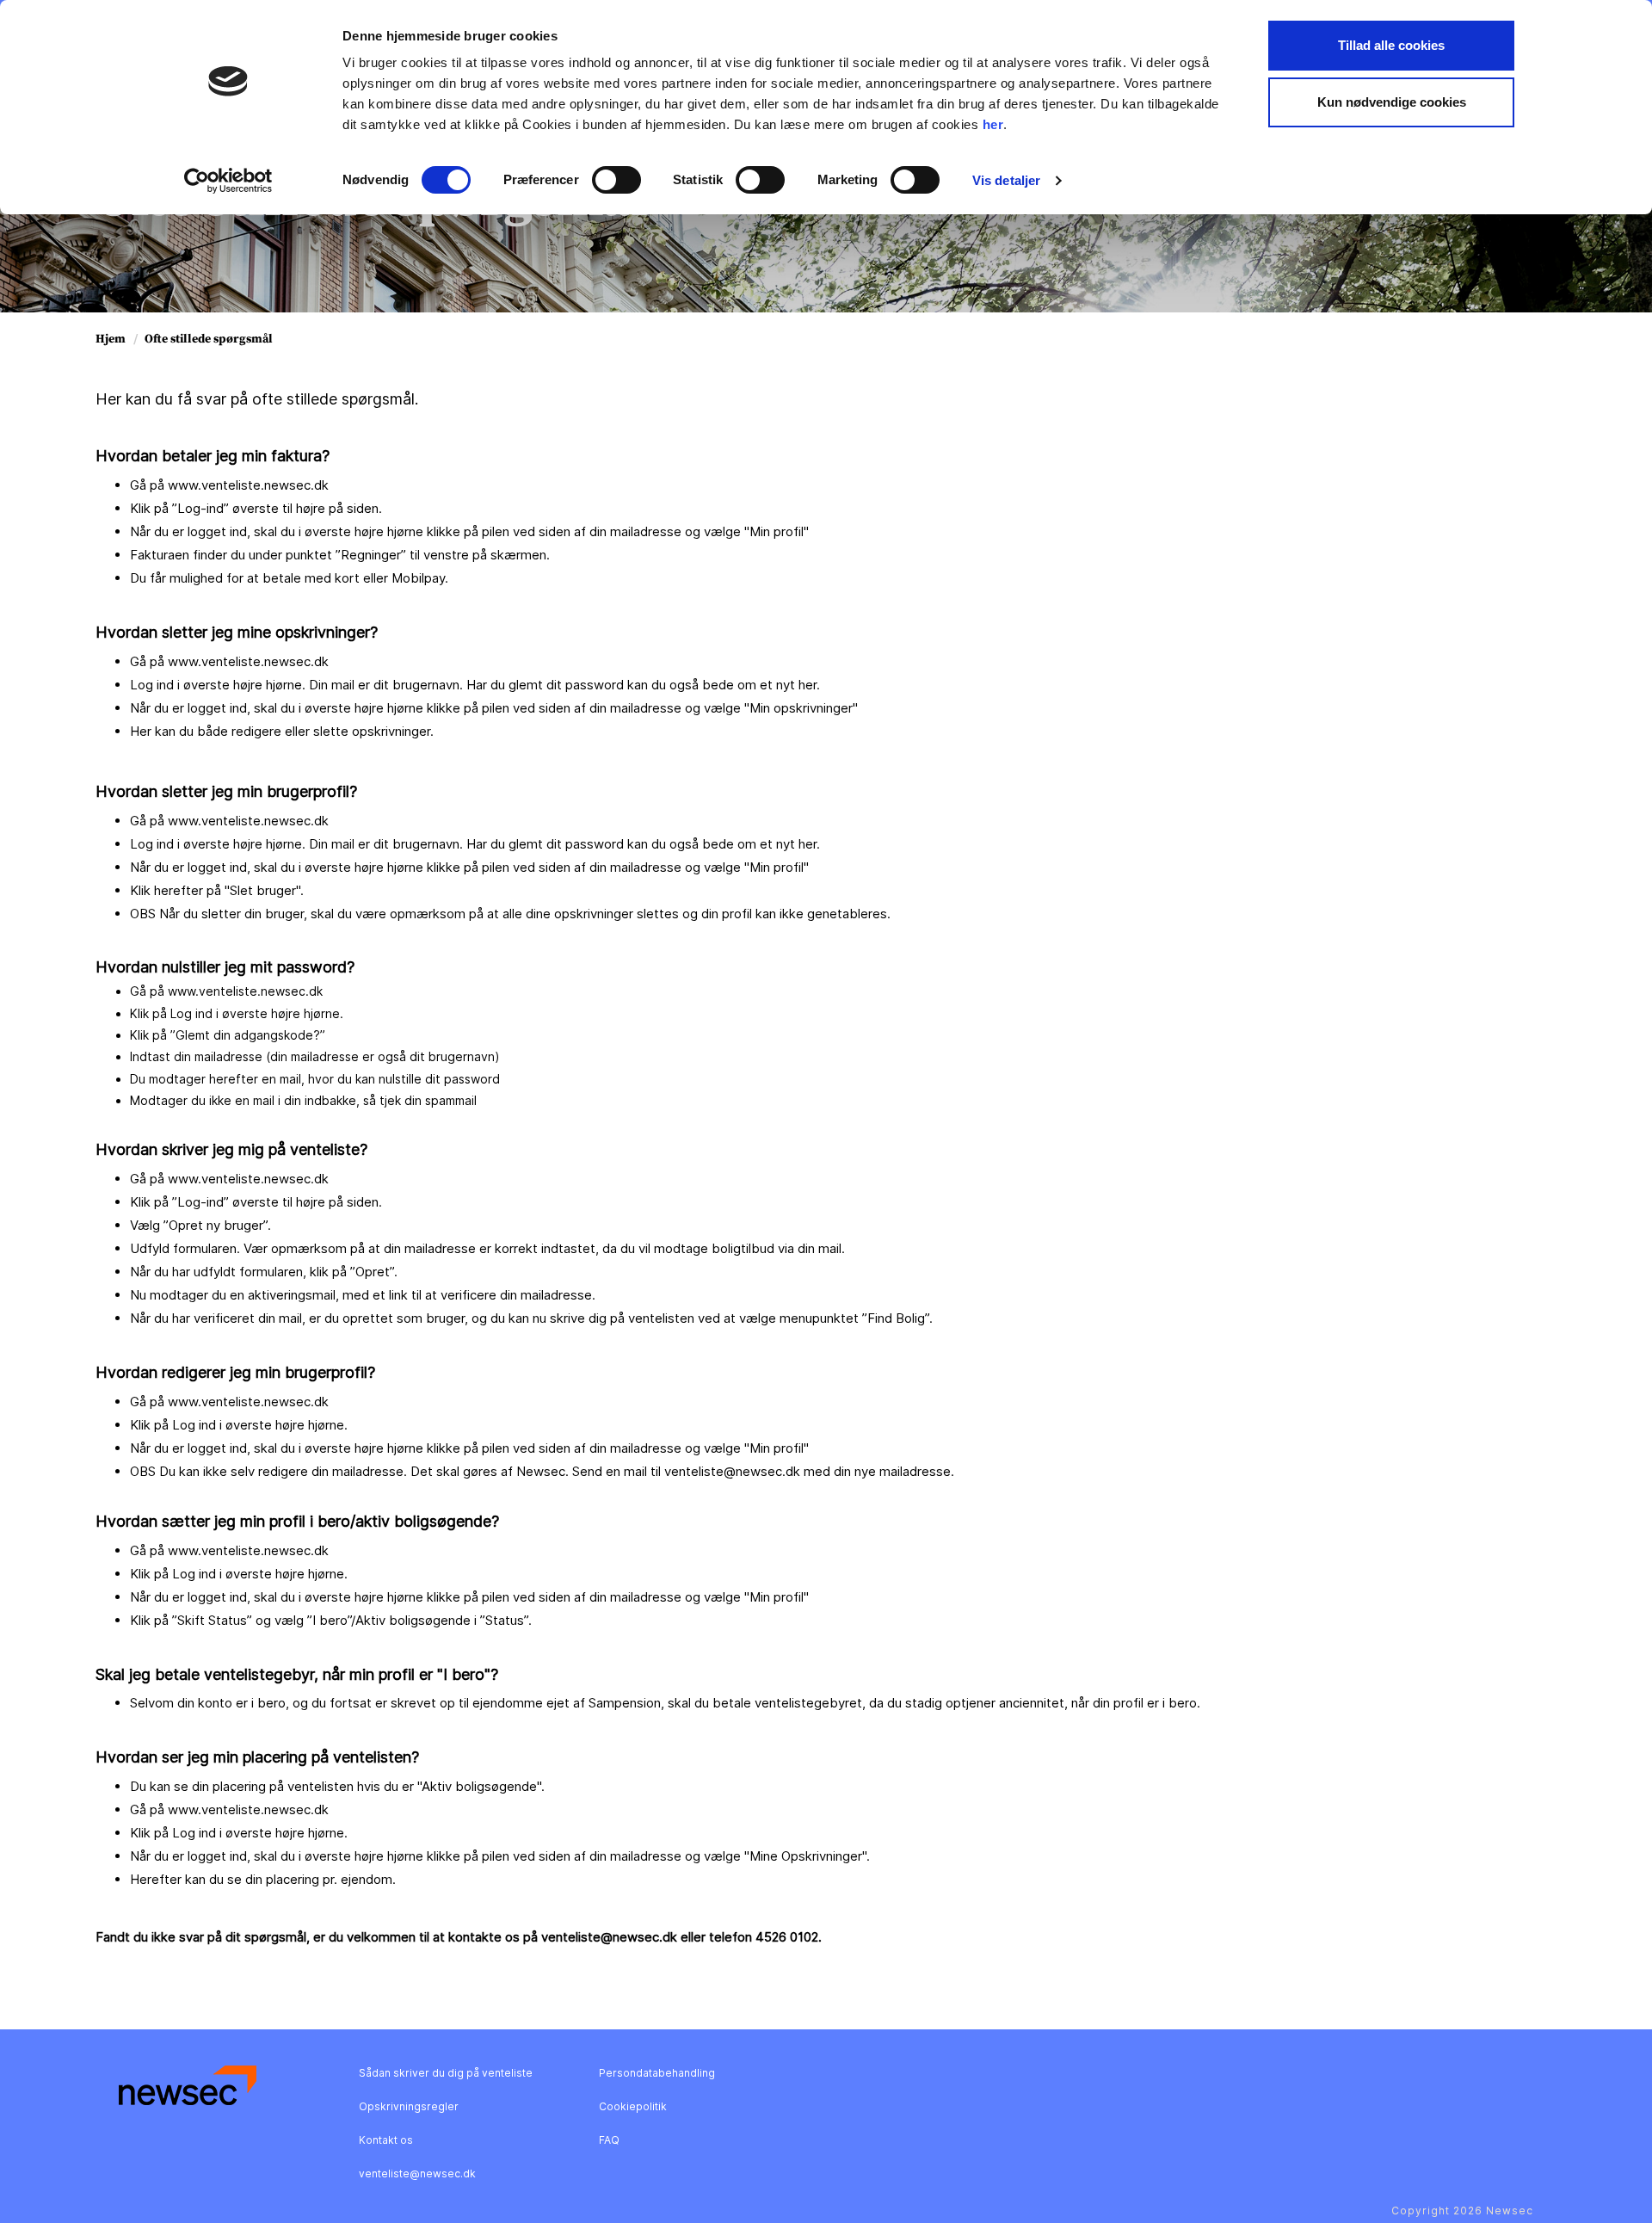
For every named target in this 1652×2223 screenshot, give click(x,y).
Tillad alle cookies (1391, 45)
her (993, 124)
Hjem (111, 339)
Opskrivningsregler (409, 2106)
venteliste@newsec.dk (417, 2174)
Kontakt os (386, 2140)
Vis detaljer (1006, 180)
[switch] (616, 180)
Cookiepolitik (633, 2106)
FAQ (609, 2140)
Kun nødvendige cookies (1392, 102)
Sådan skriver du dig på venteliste (446, 2073)
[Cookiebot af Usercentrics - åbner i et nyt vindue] (228, 181)
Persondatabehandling (657, 2073)
